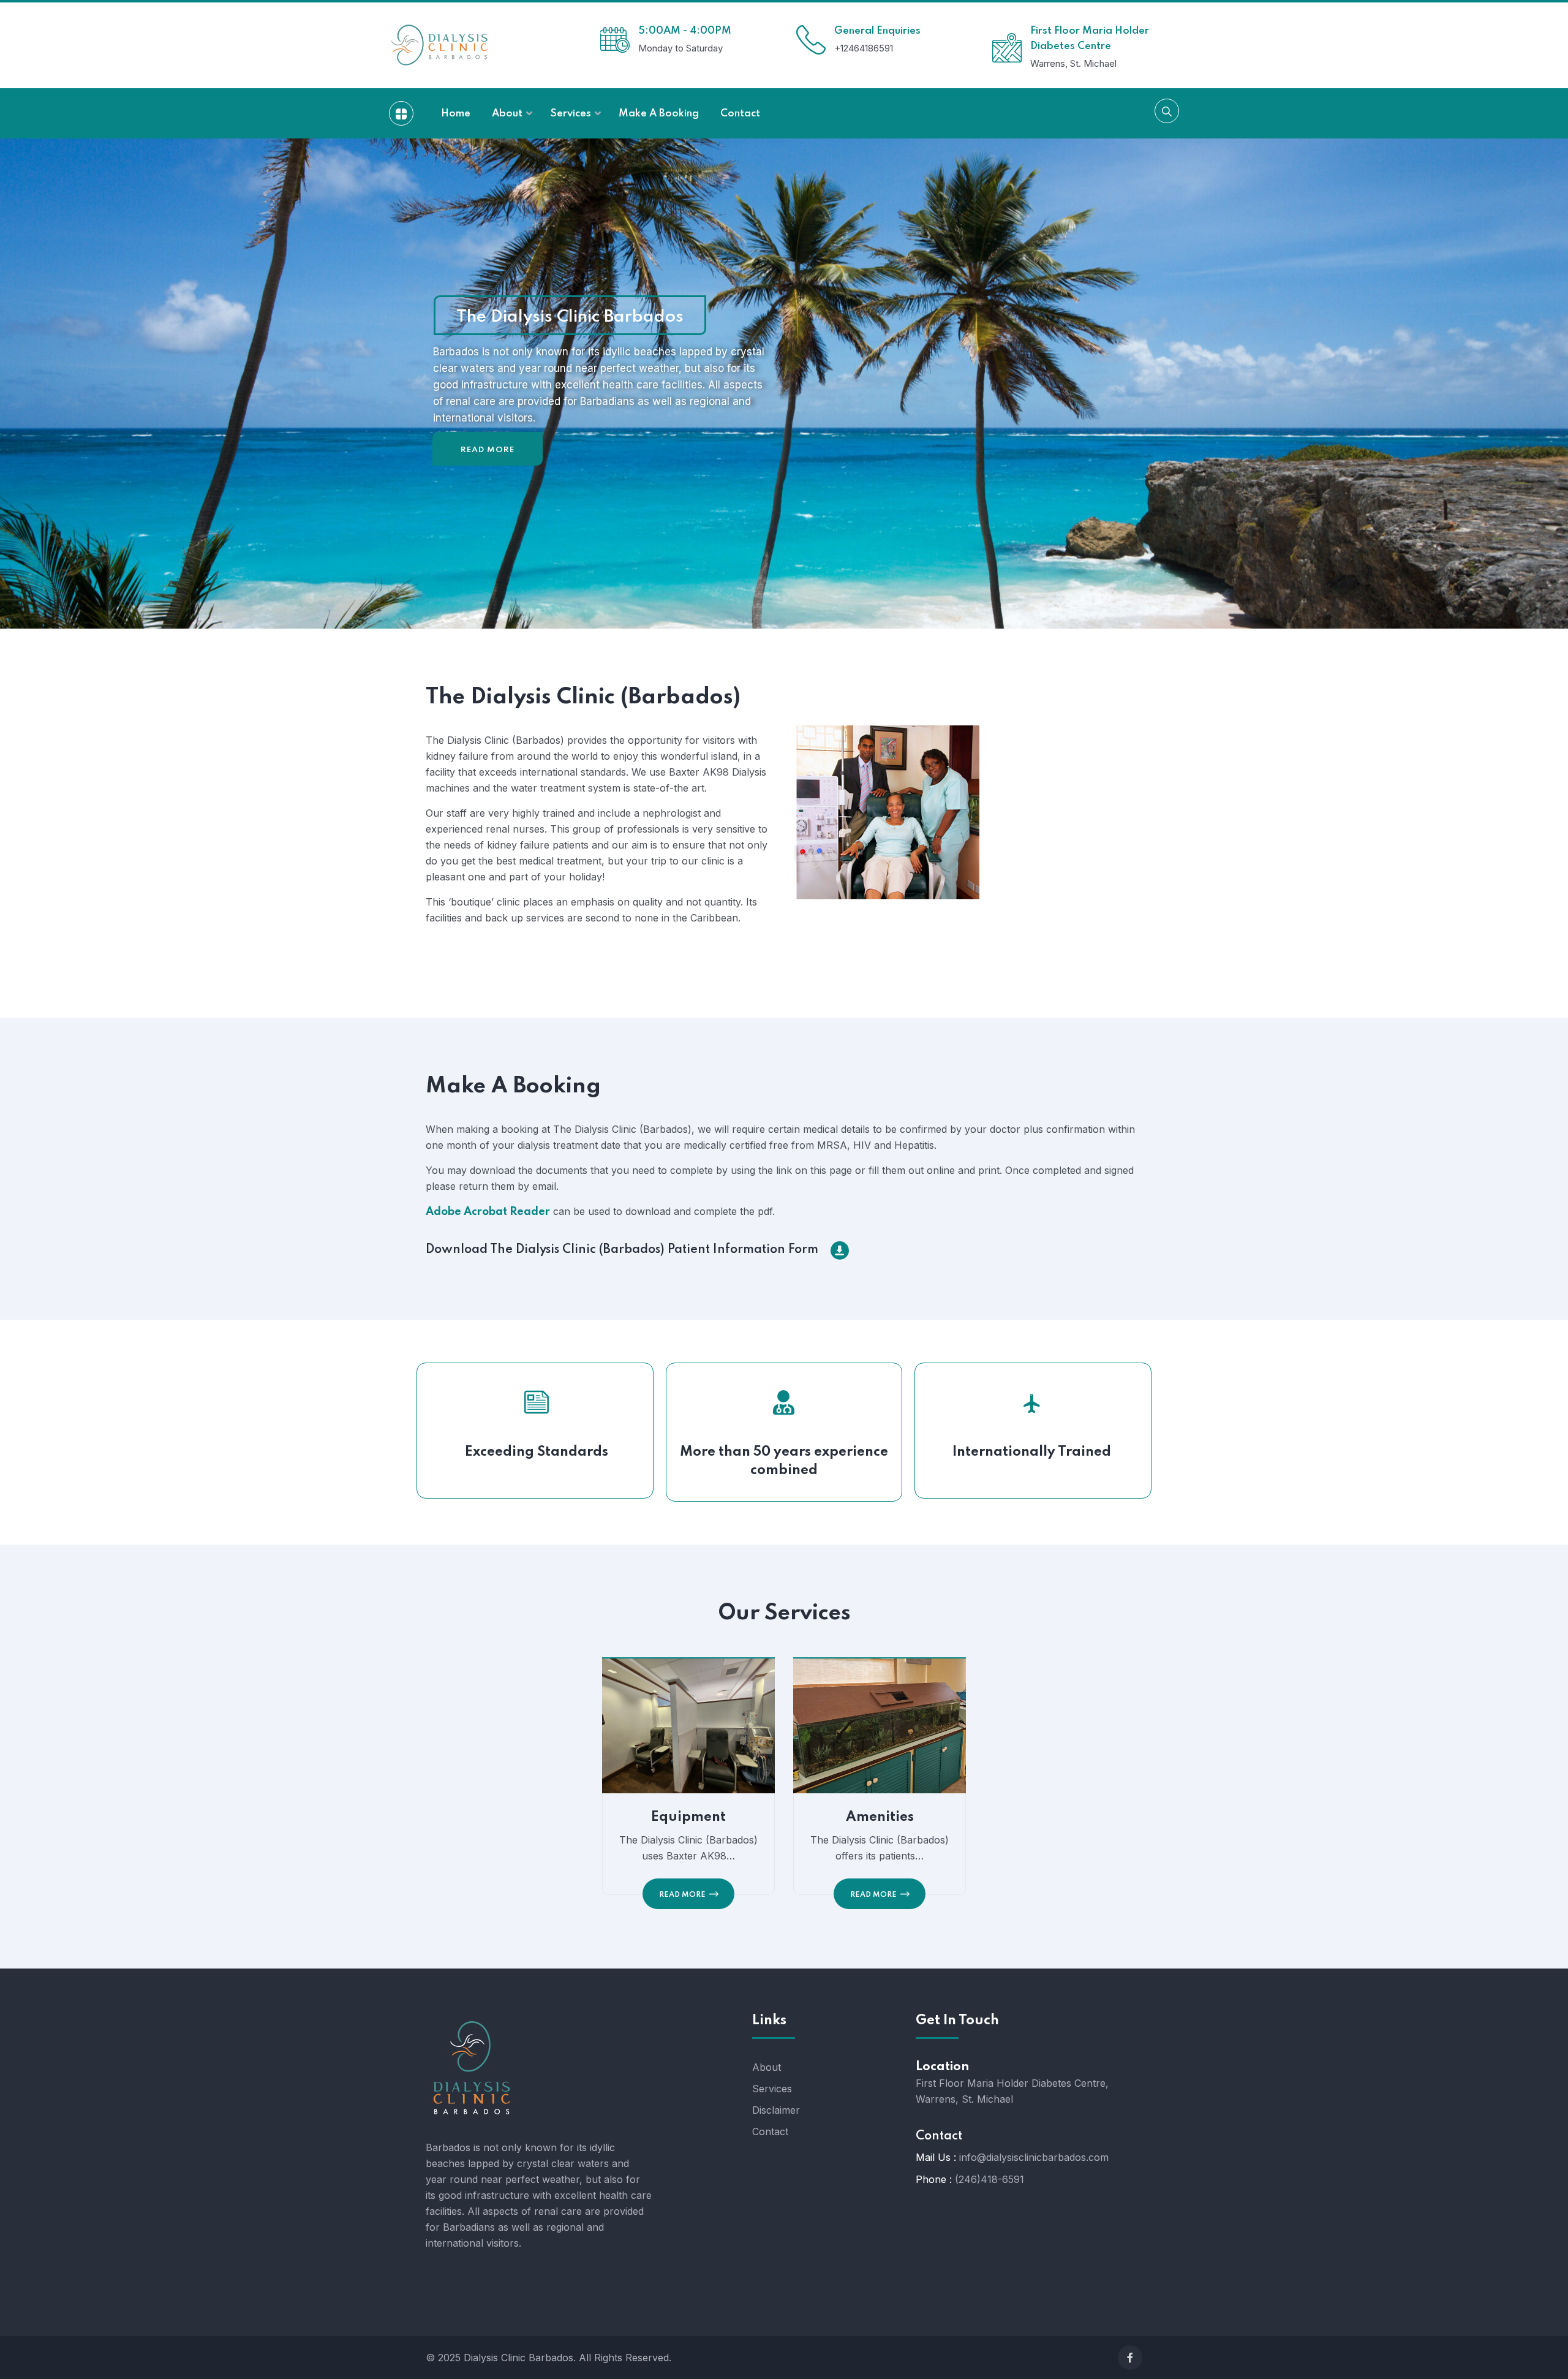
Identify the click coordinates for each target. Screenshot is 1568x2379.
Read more (682, 1895)
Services (772, 2089)
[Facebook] (1130, 2358)
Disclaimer (776, 2110)
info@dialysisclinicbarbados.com (1034, 2157)
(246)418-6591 (989, 2179)
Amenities (880, 1817)
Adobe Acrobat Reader (488, 1212)
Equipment (688, 1817)
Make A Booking (513, 1086)
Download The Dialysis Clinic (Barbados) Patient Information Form (622, 1250)
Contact (770, 2131)
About (767, 2067)
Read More (488, 450)
